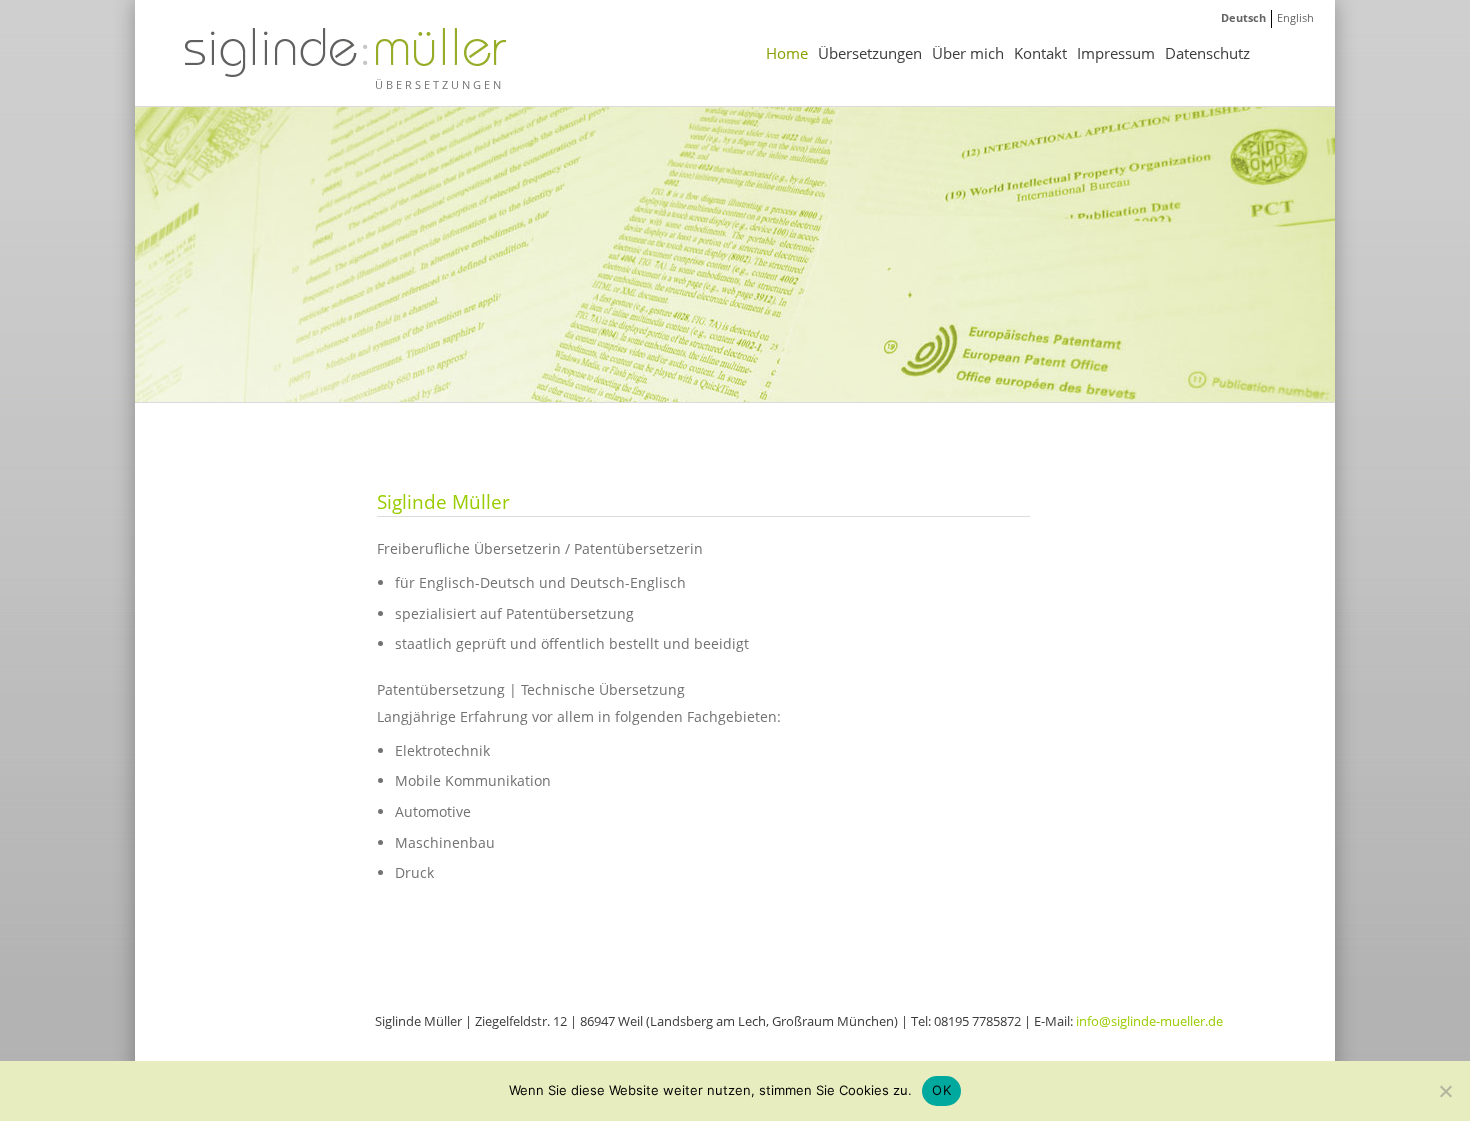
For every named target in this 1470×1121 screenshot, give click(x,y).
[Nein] (1445, 1091)
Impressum (1116, 53)
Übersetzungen (870, 53)
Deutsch (1243, 17)
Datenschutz (1207, 53)
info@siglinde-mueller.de (1149, 1021)
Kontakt (1040, 53)
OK (941, 1090)
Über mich (968, 53)
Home (787, 53)
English (1295, 17)
